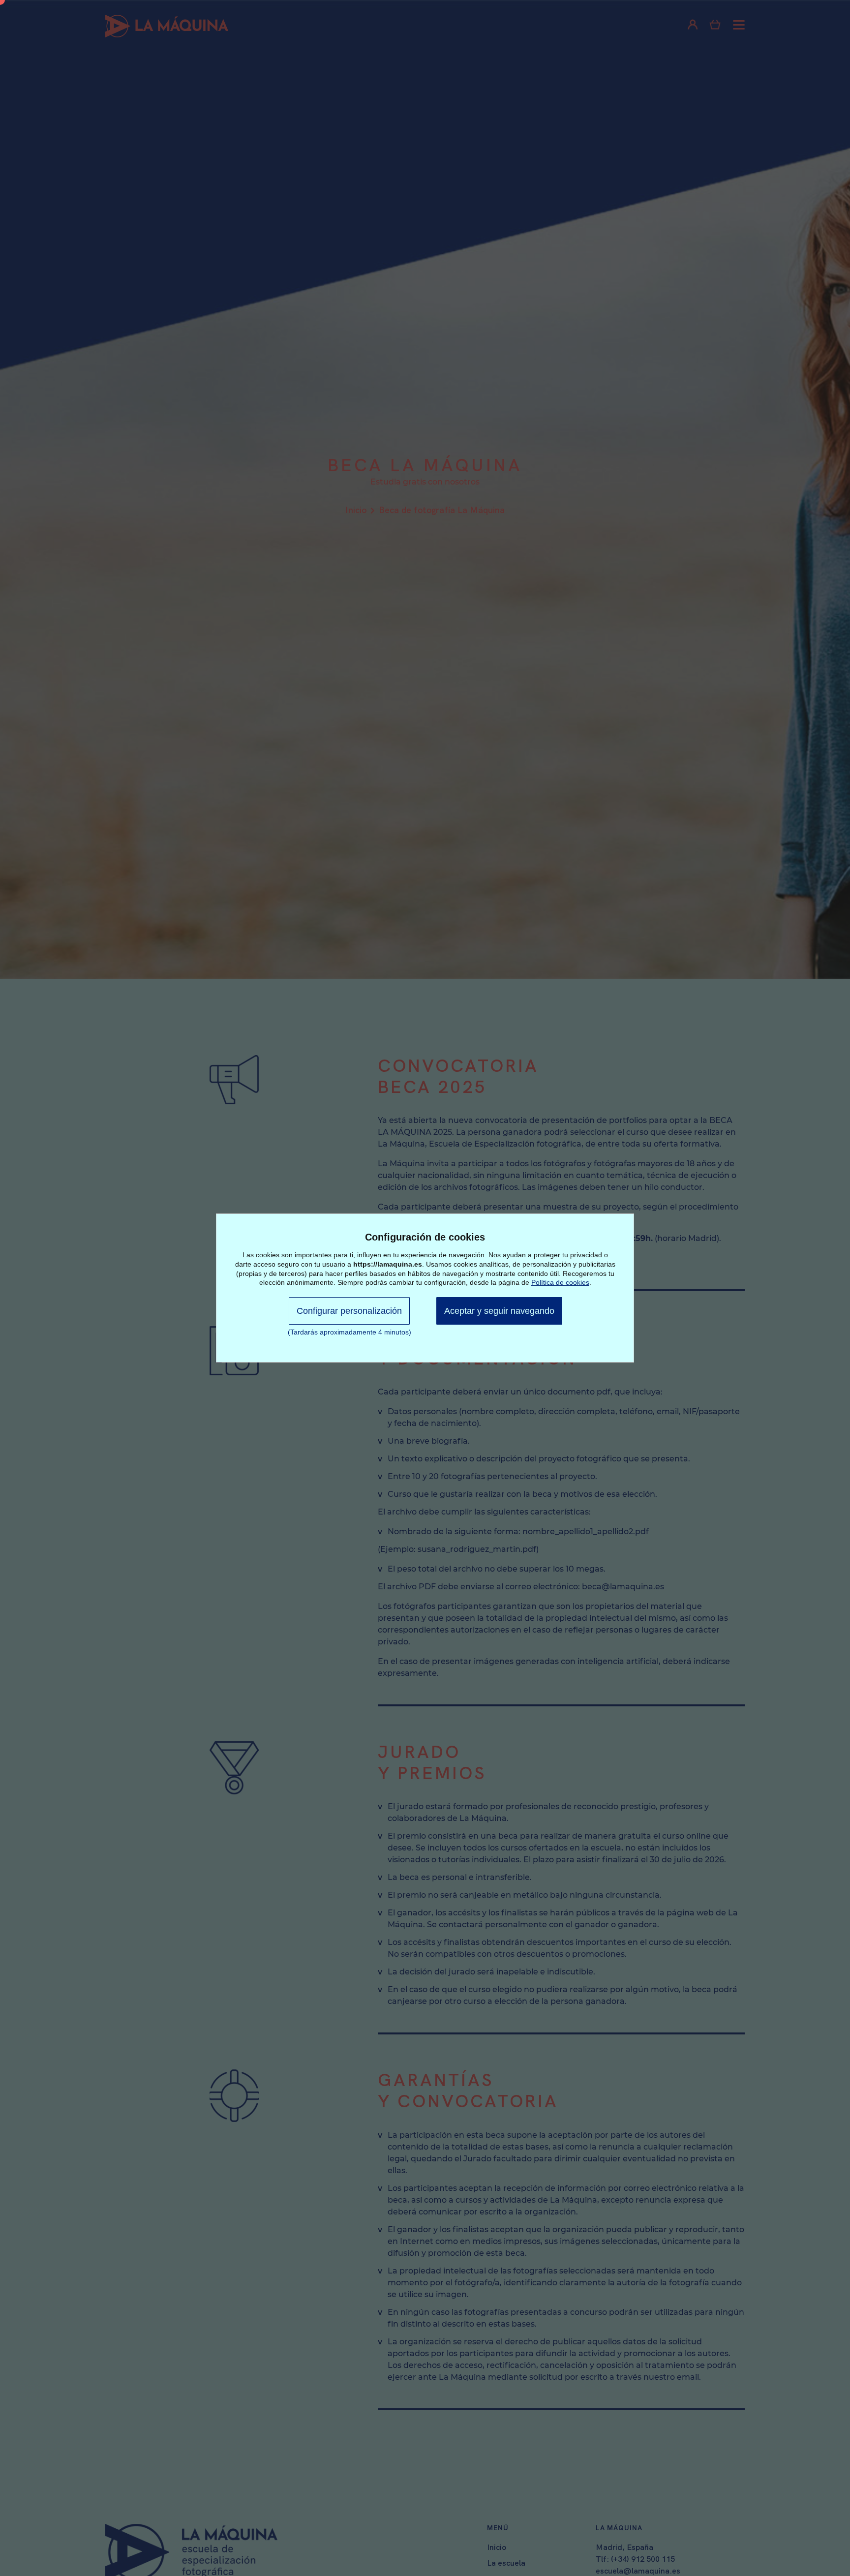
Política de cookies (560, 1282)
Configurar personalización (349, 1311)
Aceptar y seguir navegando (499, 1311)
